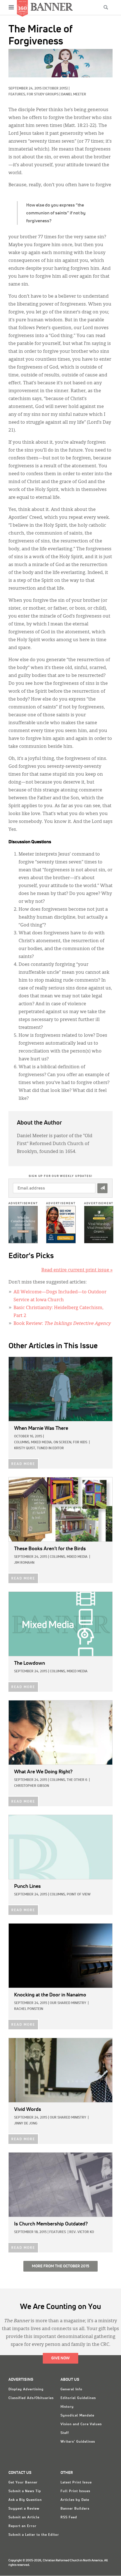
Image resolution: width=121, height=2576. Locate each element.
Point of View (79, 1895)
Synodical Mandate (77, 2416)
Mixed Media (77, 1557)
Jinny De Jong (26, 2124)
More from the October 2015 (60, 2266)
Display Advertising (26, 2389)
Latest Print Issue (76, 2483)
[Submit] (102, 1188)
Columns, (22, 1442)
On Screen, (63, 1442)
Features (58, 2232)
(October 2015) (55, 89)
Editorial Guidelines (78, 2398)
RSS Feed (69, 2517)
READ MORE (23, 1464)
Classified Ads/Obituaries (31, 2398)
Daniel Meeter (74, 95)
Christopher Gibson (32, 1786)
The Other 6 (77, 1780)
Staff (65, 2433)
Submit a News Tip (25, 2491)
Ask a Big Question (25, 2500)
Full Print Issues (75, 2491)
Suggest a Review (24, 2509)
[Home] (52, 7)
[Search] (106, 7)
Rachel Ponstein (29, 2009)
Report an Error (23, 2526)
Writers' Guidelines (78, 2442)
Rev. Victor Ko (82, 2232)
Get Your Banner (23, 2483)
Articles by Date (75, 2500)
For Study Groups (43, 95)
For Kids (80, 1442)
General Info (71, 2389)
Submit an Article (24, 2517)
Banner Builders (75, 2509)
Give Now (60, 2358)
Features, (18, 95)
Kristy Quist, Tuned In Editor (39, 1448)
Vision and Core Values (81, 2424)
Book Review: (62, 1324)
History (67, 2407)
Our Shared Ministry (68, 2003)
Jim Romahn (24, 1563)
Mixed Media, (42, 1442)
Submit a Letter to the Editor (34, 2535)
